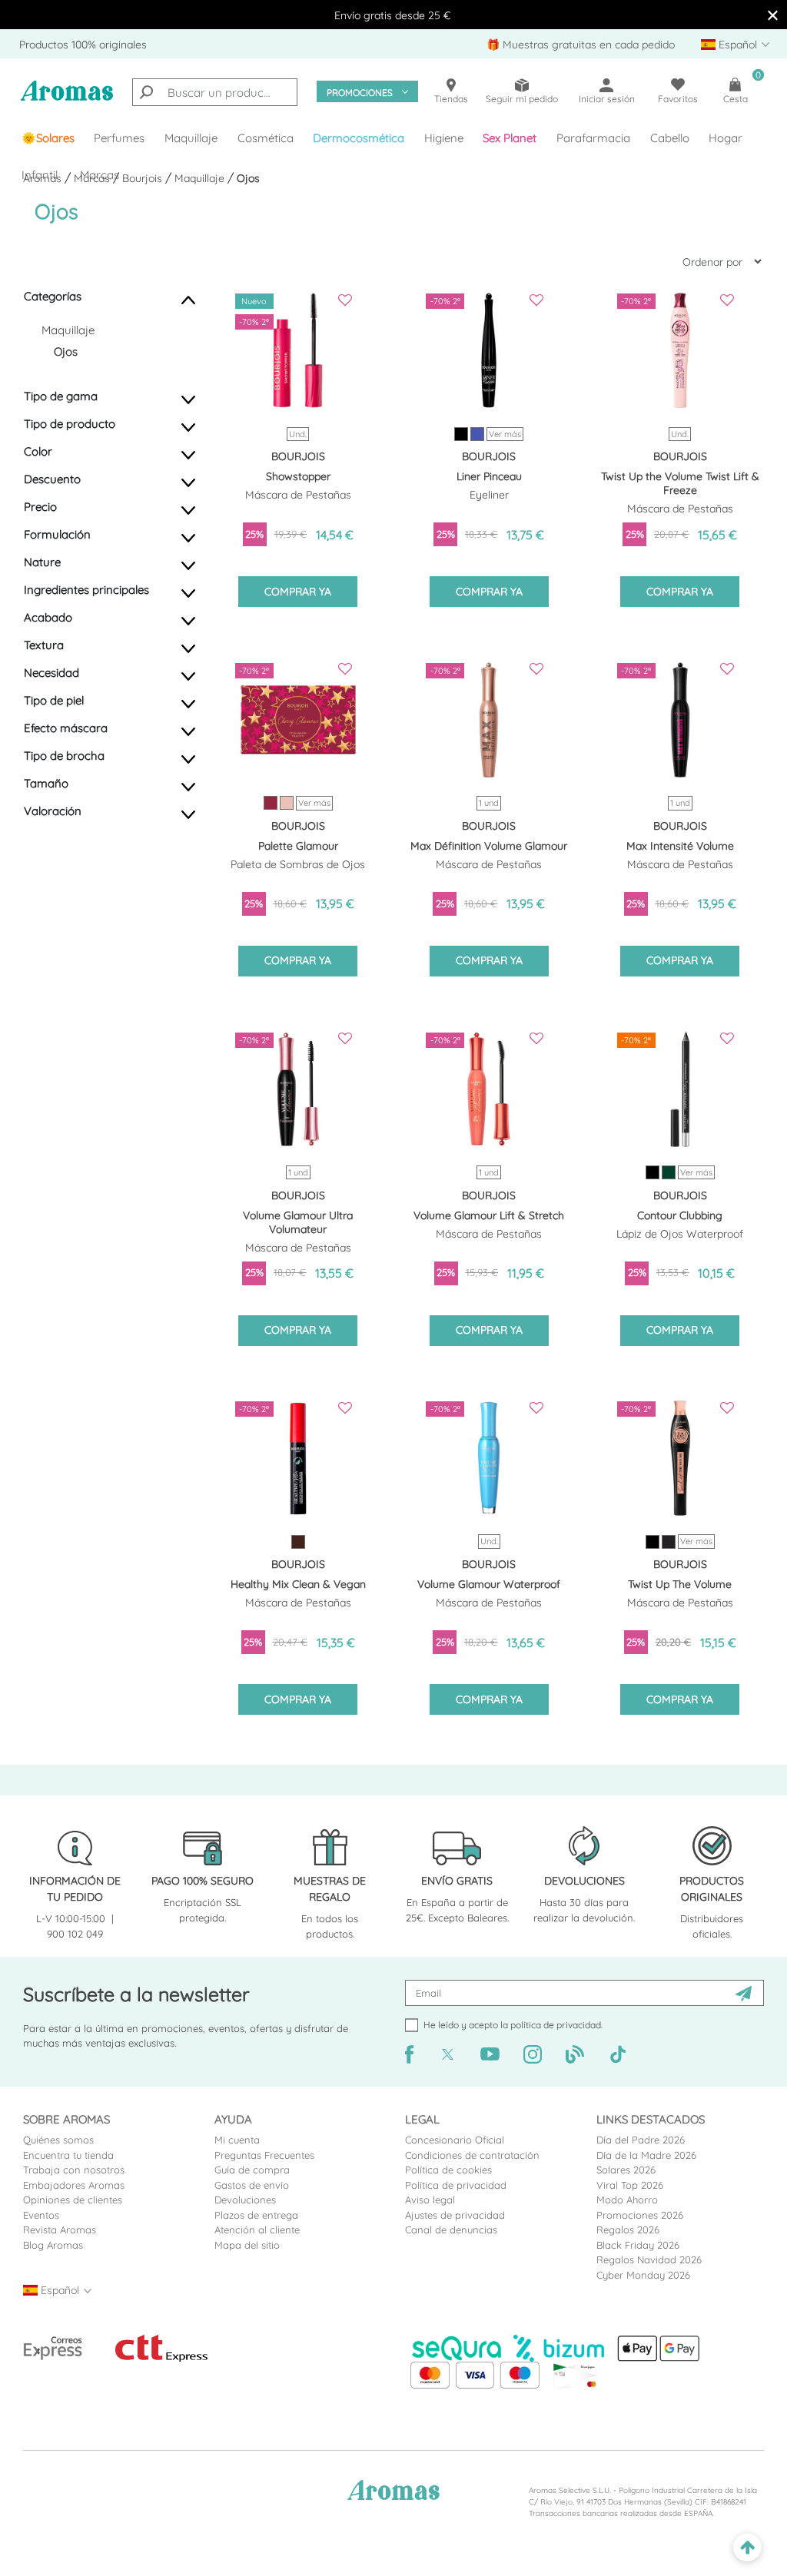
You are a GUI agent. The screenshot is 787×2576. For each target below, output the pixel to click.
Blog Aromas (53, 2245)
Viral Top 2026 (630, 2185)
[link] (48, 138)
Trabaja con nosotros (74, 2170)
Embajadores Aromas (74, 2185)
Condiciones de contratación (472, 2155)
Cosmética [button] (266, 138)
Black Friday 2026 (638, 2245)
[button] (510, 138)
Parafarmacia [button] (593, 138)
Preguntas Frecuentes (264, 2155)
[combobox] (215, 92)
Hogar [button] (726, 138)
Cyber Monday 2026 (643, 2275)
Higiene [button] (444, 138)
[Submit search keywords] (146, 92)
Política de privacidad (456, 2185)
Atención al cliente (257, 2230)
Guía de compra (252, 2170)
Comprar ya (298, 592)
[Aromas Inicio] (67, 99)
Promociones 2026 (640, 2215)
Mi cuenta (237, 2140)
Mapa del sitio (247, 2245)
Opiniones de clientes (73, 2200)
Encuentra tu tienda (68, 2155)
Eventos (41, 2215)
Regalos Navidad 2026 (649, 2259)
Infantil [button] (40, 175)
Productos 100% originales (83, 45)
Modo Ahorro (627, 2200)
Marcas (100, 175)
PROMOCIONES (360, 93)
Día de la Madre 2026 (646, 2155)
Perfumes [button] (119, 138)
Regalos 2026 (628, 2230)
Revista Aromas (60, 2230)
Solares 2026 (626, 2170)
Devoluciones (245, 2200)
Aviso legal (430, 2200)
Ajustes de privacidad (455, 2215)
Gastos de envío (252, 2185)
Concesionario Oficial (455, 2140)
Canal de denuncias (451, 2230)
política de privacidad (556, 2025)
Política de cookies (448, 2170)
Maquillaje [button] (191, 138)
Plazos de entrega (256, 2215)
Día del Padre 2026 (641, 2140)
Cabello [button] (670, 138)
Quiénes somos (58, 2140)
